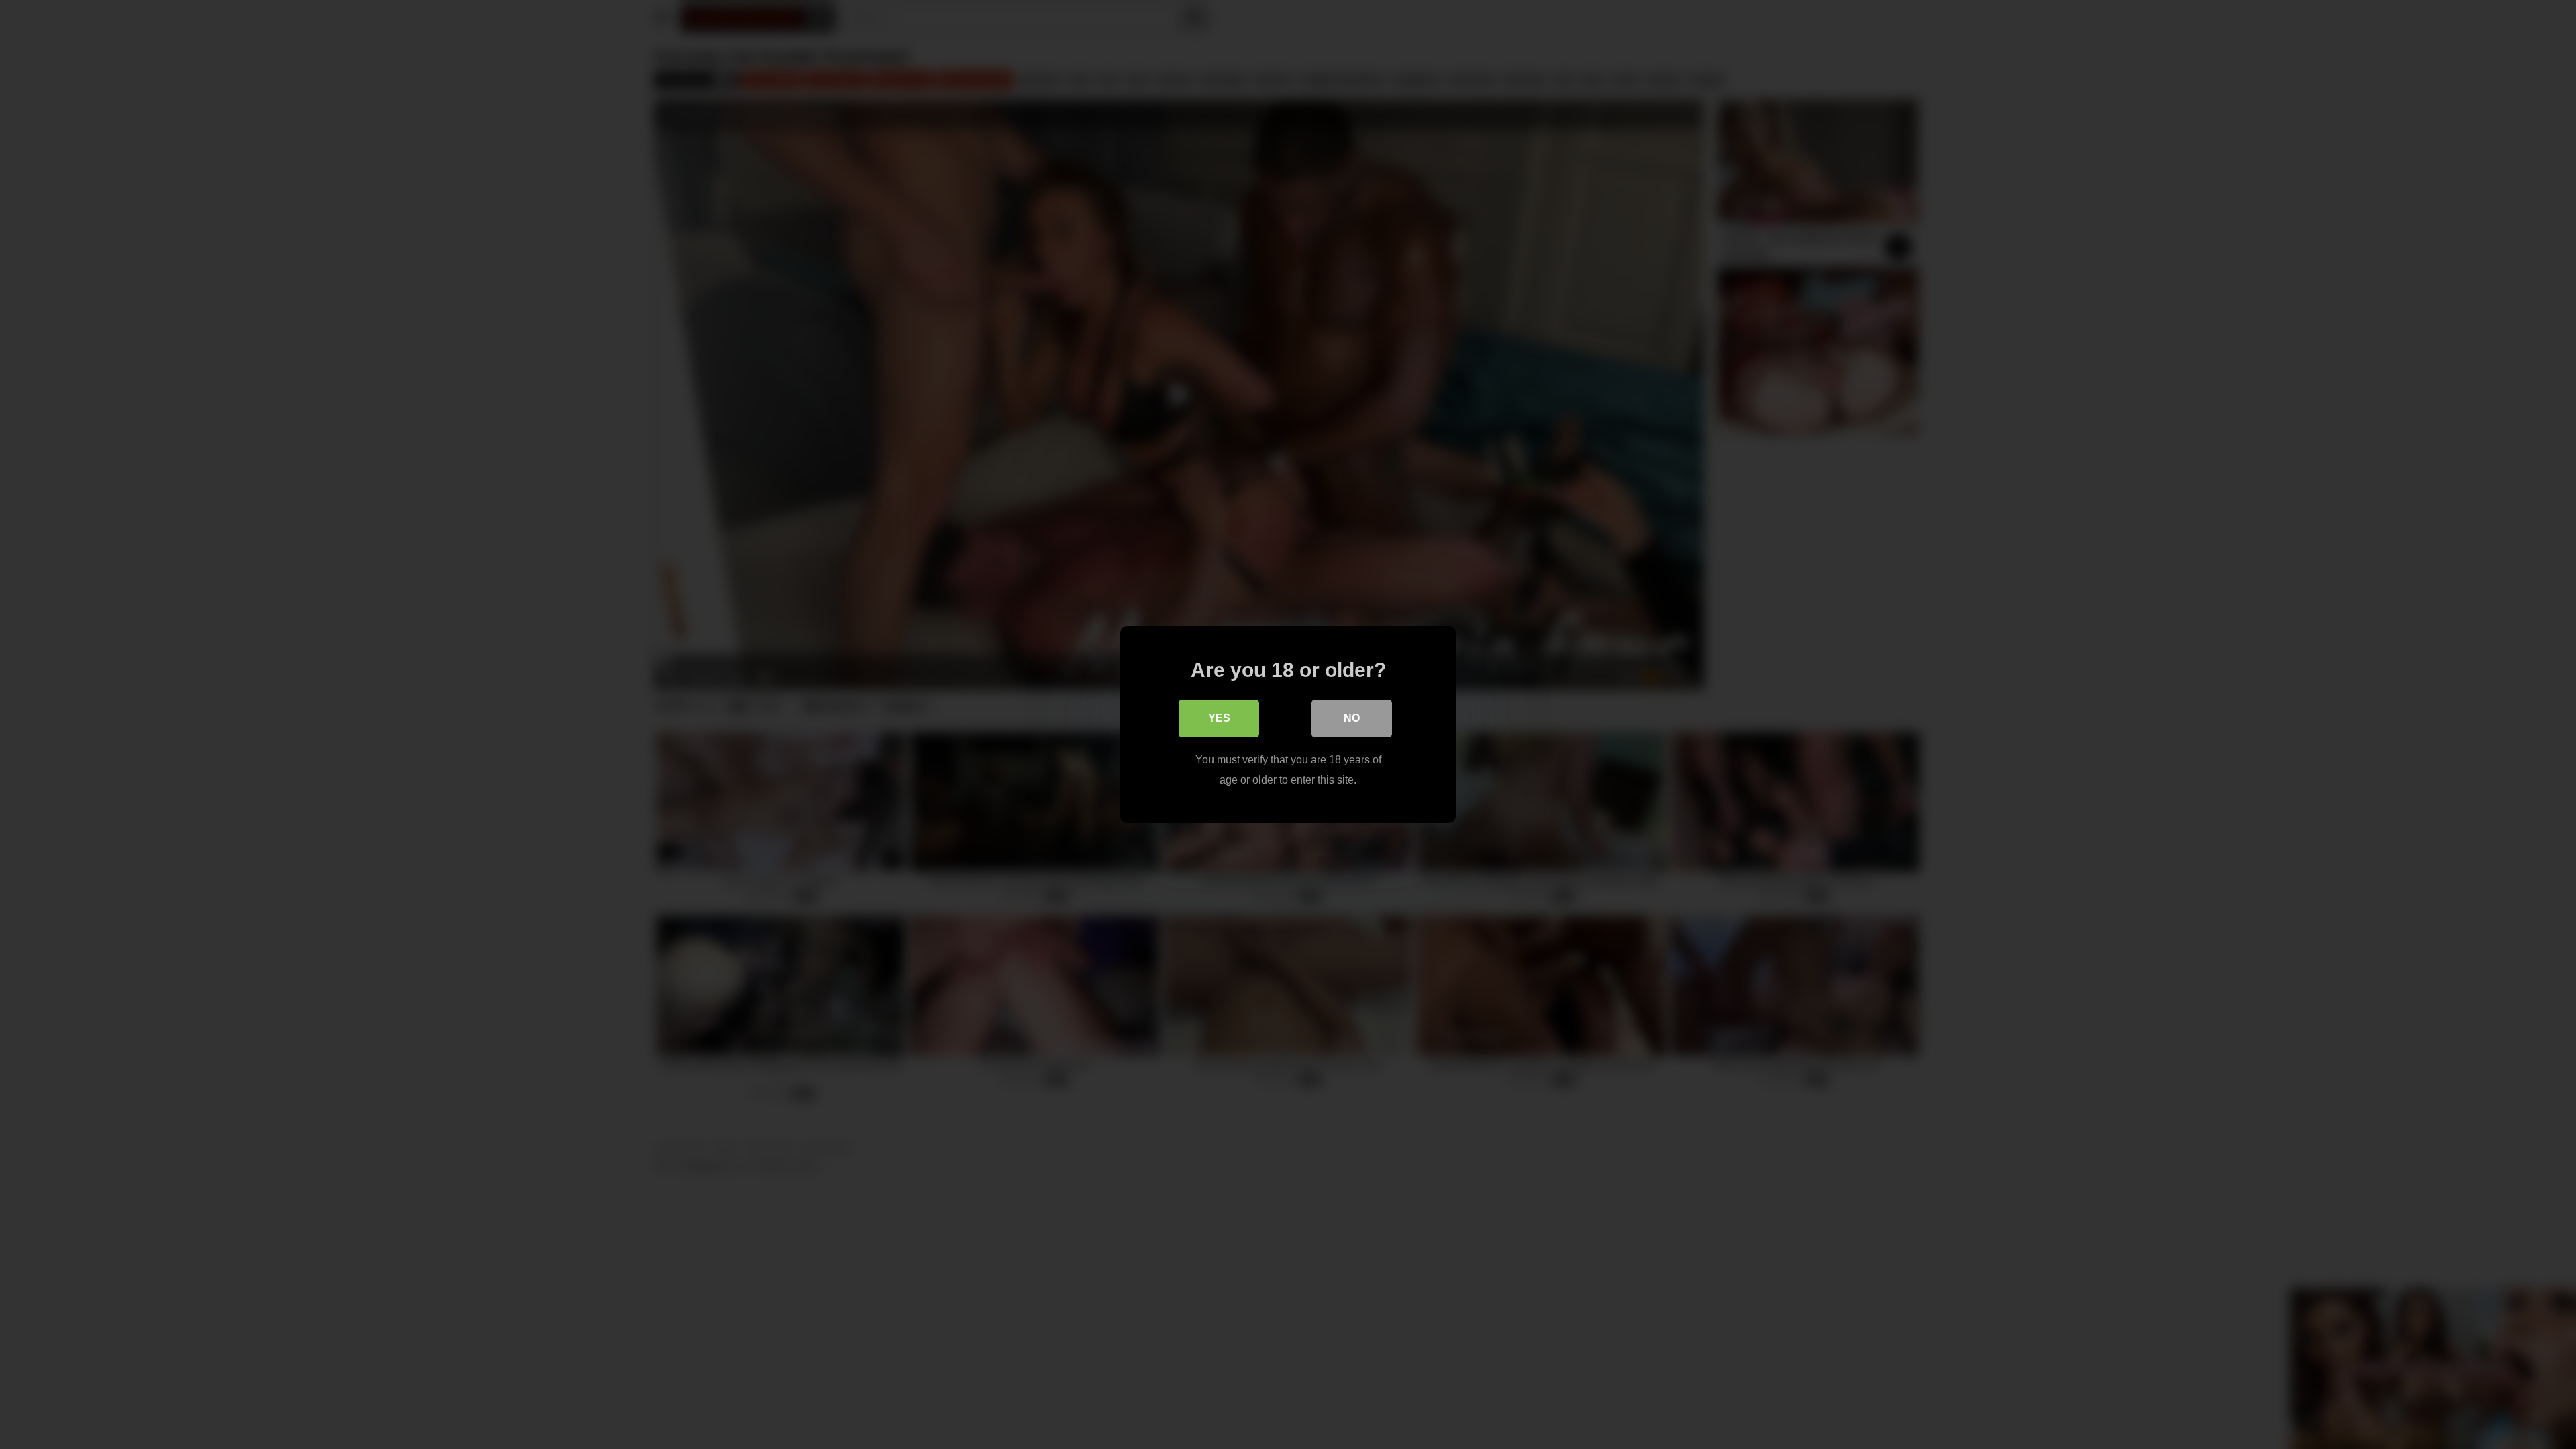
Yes (1219, 718)
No (1352, 718)
